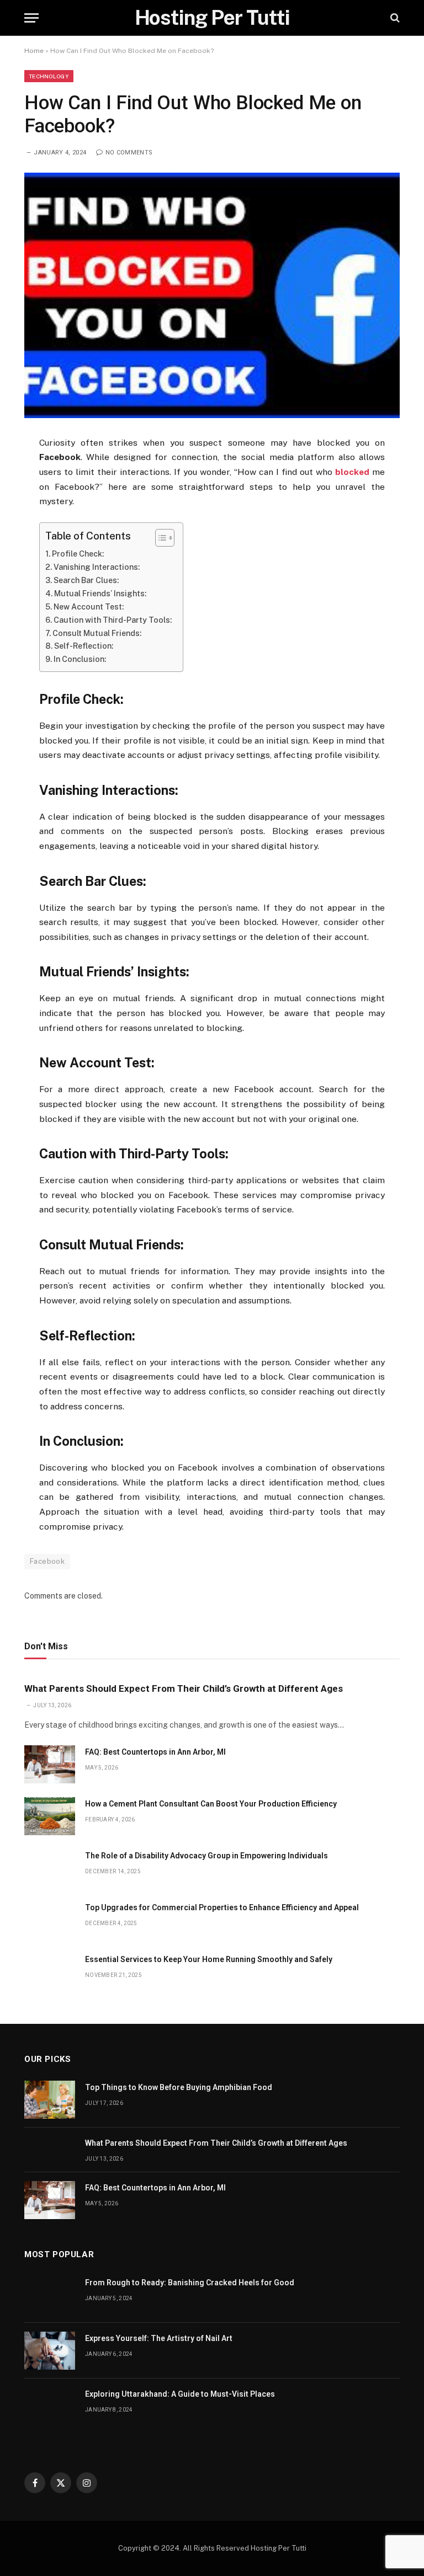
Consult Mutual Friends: (97, 633)
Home (34, 51)
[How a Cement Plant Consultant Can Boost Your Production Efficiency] (50, 1816)
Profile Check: (78, 554)
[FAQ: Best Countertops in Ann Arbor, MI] (50, 1764)
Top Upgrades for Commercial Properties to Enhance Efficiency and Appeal (222, 1907)
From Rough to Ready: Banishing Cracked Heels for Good (190, 2283)
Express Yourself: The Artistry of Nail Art (159, 2338)
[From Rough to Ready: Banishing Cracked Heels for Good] (50, 2295)
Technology (49, 76)
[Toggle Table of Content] (159, 538)
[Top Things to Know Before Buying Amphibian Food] (50, 2100)
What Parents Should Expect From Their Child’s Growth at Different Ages (184, 1688)
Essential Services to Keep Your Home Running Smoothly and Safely (209, 1959)
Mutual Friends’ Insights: (100, 594)
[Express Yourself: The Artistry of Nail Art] (50, 2351)
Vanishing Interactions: (97, 567)
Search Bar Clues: (86, 580)
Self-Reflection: (84, 646)
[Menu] (31, 18)
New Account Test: (89, 607)
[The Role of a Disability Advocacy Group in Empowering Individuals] (50, 1868)
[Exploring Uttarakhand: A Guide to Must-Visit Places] (50, 2406)
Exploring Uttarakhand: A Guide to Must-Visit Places (180, 2394)
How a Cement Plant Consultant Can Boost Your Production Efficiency (211, 1804)
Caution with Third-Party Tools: (113, 620)
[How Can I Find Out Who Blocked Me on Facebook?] (212, 295)
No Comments (129, 153)
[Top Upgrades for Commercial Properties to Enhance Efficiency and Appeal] (50, 1920)
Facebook (47, 1561)
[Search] (394, 18)
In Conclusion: (80, 659)
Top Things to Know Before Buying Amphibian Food (179, 2087)
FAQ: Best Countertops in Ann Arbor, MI (155, 1752)
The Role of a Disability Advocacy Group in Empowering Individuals (206, 1856)
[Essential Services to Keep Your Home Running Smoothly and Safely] (50, 1972)
